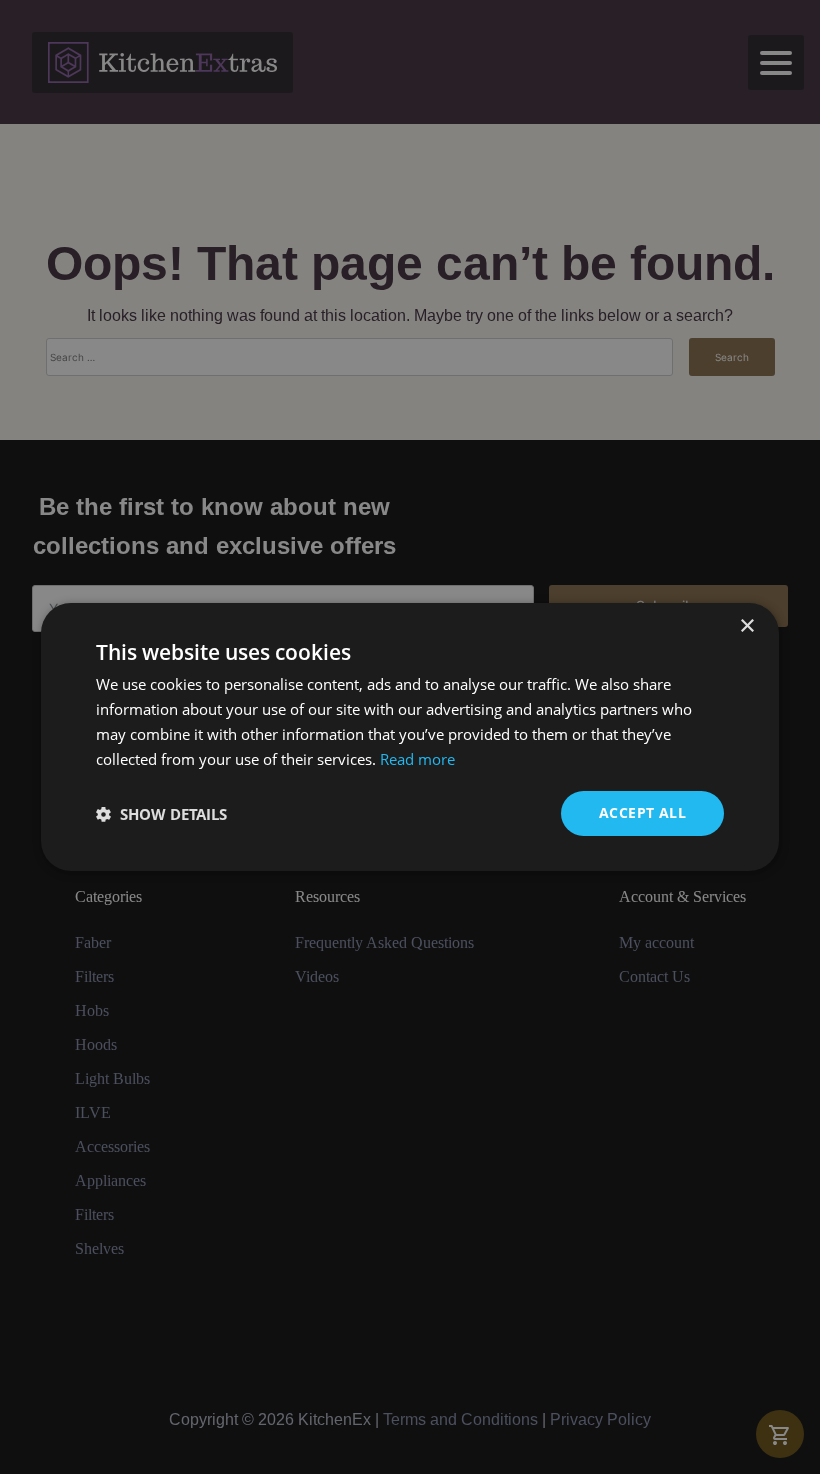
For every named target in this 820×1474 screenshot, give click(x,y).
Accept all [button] (642, 812)
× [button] (746, 626)
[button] (161, 814)
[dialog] (410, 737)
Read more (417, 759)
